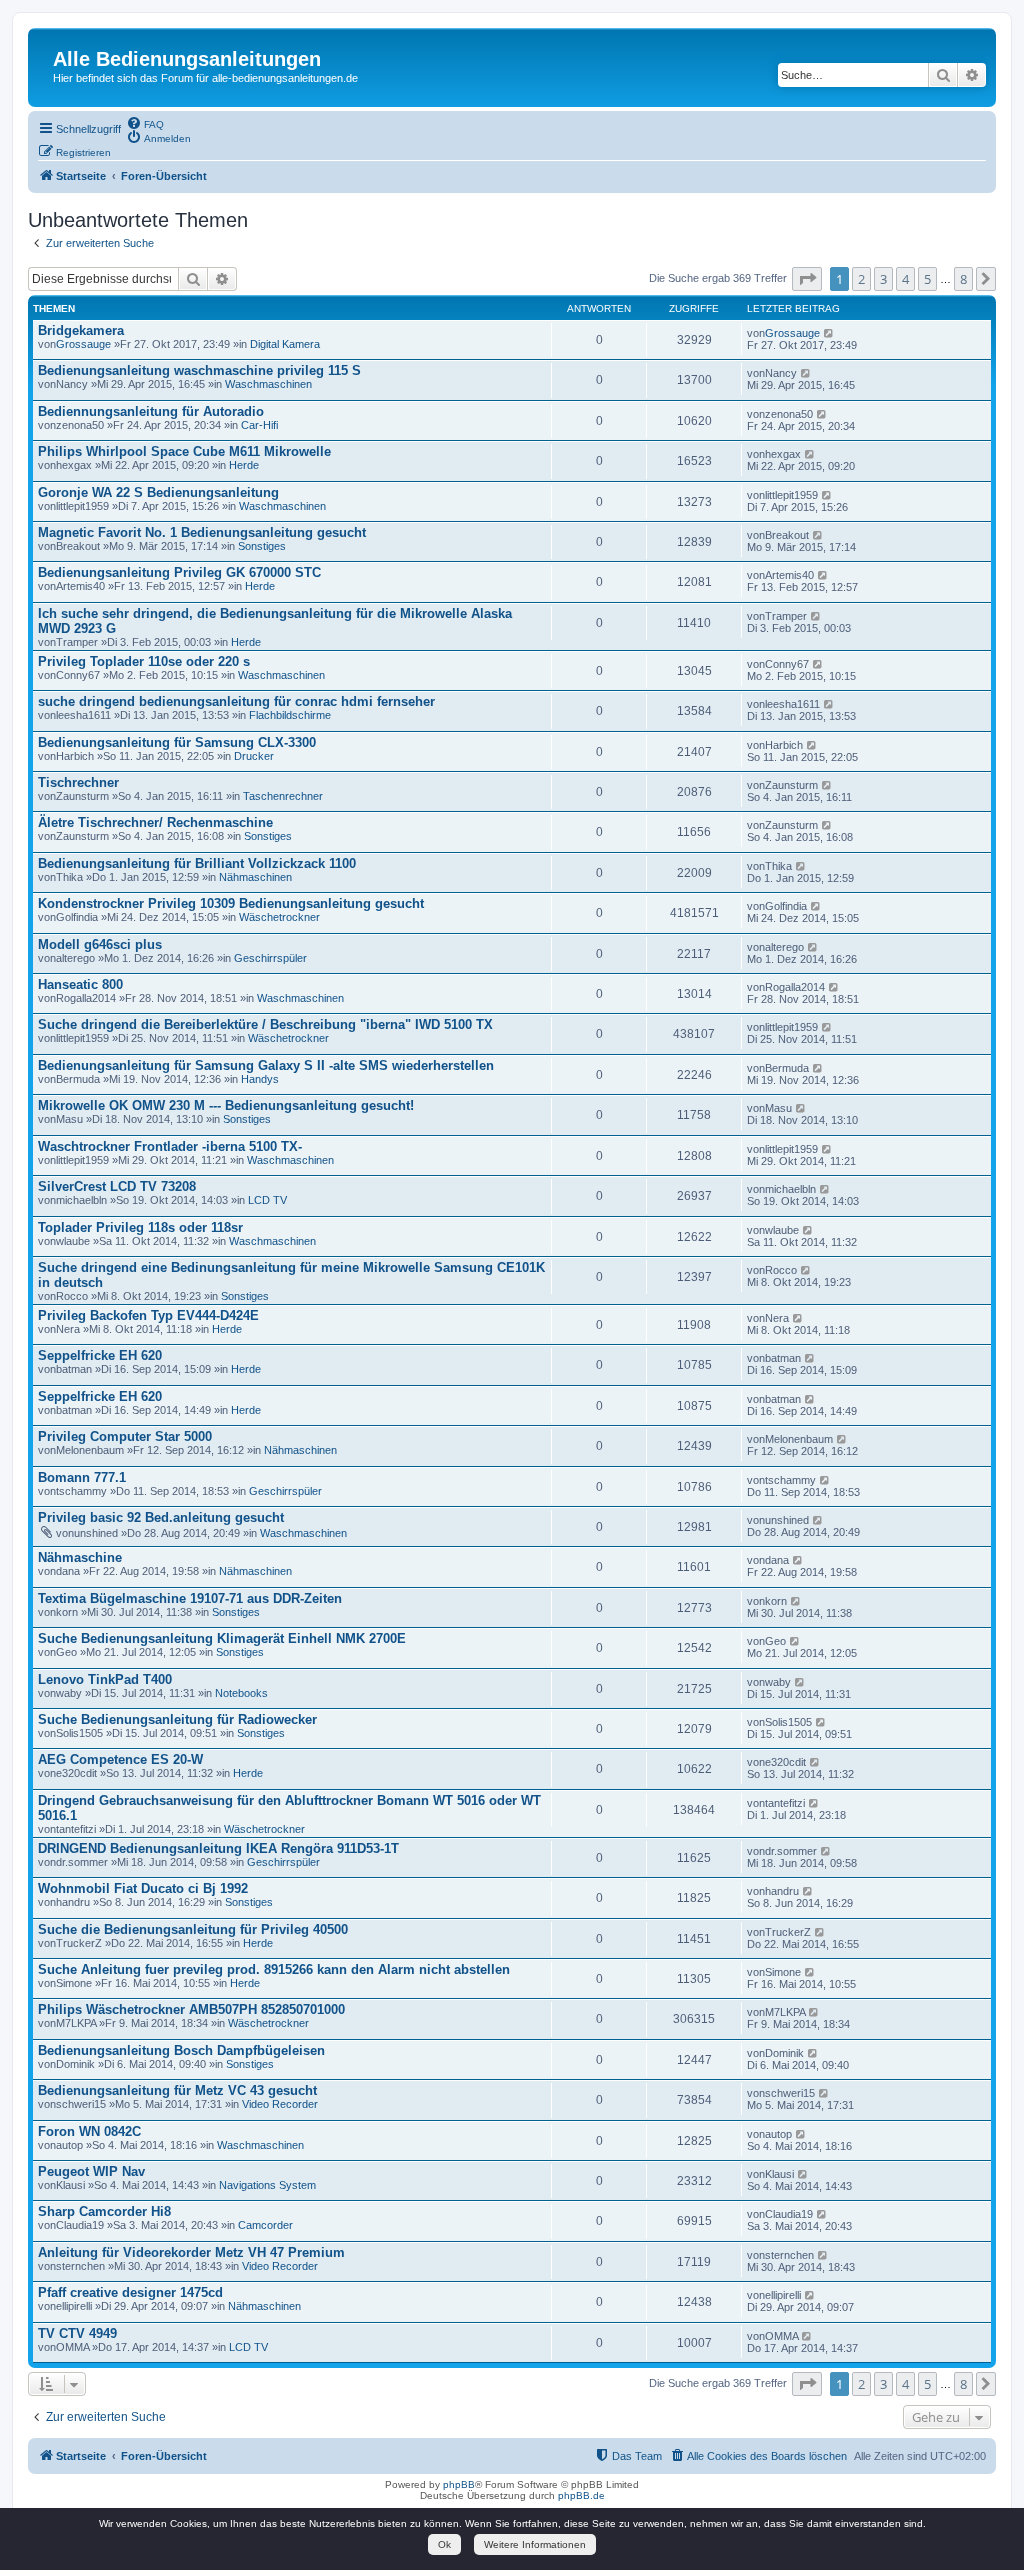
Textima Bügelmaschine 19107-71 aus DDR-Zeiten (190, 1598)
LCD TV (267, 1200)
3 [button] (883, 279)
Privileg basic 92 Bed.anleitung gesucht (161, 1517)
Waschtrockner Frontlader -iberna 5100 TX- (170, 1146)
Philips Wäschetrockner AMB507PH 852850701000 (191, 2009)
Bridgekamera (81, 330)
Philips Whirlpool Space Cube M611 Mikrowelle (184, 451)
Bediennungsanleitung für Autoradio (151, 411)
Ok (444, 2544)
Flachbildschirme (290, 715)
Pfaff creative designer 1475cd (130, 2292)
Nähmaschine (80, 1557)
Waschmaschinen (268, 384)
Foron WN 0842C (89, 2131)
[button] (807, 279)
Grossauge (83, 344)
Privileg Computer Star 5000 (125, 1436)
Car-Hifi (259, 425)
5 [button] (927, 279)
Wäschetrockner (279, 917)
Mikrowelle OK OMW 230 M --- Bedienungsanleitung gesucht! (226, 1105)
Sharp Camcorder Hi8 (104, 2211)
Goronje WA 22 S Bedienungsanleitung (158, 492)
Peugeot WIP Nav (91, 2171)
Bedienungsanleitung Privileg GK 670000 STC (179, 572)
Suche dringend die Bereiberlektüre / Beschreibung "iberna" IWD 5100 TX (265, 1024)
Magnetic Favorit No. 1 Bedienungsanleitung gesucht (202, 532)
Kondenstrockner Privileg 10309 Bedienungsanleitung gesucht (231, 903)
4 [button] (905, 279)
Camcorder (265, 2225)
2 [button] (861, 279)
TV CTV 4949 (77, 2333)
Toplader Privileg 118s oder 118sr (140, 1227)
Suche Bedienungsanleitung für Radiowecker (177, 1719)
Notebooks (241, 1693)
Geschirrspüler (270, 958)
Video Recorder (280, 2104)
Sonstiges (262, 546)
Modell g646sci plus (100, 944)
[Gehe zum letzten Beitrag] (829, 333)
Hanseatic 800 (80, 984)
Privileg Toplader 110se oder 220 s (144, 661)
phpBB (459, 2484)
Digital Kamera (285, 344)
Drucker (254, 756)
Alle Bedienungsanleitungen (187, 59)
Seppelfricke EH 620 (100, 1355)
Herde (244, 465)
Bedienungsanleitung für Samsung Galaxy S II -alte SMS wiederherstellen (266, 1065)
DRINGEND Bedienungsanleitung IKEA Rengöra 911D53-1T (218, 1848)
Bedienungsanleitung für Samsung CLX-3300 (177, 742)
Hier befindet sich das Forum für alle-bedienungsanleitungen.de (205, 78)
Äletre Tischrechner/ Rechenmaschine (155, 822)
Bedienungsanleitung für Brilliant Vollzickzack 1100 (197, 863)
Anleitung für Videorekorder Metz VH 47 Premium (191, 2252)
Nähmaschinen (255, 877)
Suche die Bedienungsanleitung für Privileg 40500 (193, 1929)
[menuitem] (145, 123)
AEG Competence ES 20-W (120, 1759)
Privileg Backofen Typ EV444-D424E (148, 1315)
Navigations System (267, 2185)
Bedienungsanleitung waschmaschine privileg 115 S (199, 370)
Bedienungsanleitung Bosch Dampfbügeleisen (181, 2050)
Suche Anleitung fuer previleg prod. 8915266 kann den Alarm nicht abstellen (274, 1969)
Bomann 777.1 (82, 1477)
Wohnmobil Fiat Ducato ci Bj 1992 (143, 1888)
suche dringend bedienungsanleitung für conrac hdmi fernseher (236, 701)
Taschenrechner (283, 796)
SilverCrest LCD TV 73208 (117, 1186)
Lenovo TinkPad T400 (105, 1679)
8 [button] (963, 279)
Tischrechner (78, 782)
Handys (260, 1079)
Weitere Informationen (535, 2544)
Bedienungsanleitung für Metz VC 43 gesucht (177, 2090)
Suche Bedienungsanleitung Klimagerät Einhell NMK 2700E (222, 1638)
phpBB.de (581, 2495)
